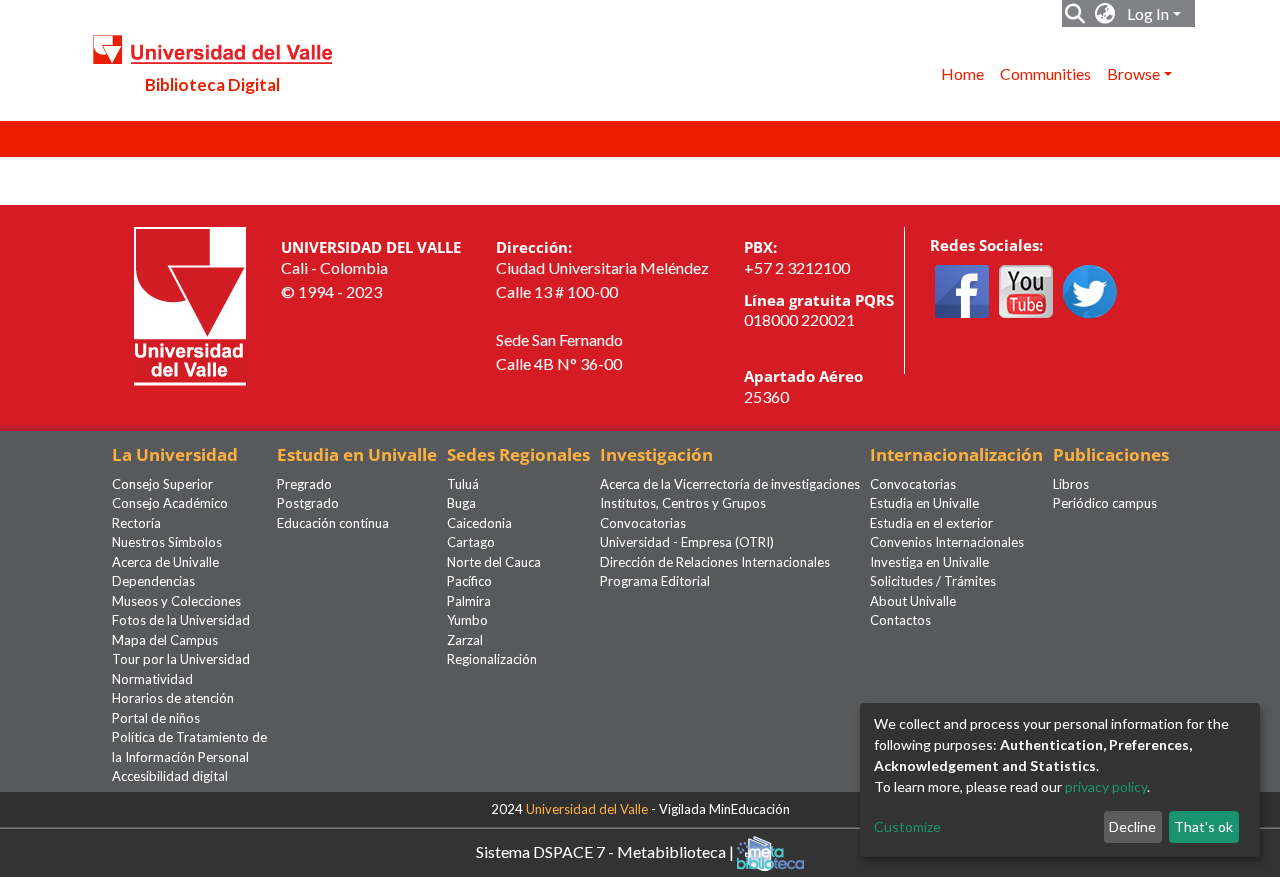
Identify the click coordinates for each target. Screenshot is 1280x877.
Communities (1045, 73)
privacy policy (1106, 786)
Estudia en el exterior (931, 523)
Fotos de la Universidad (181, 620)
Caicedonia (479, 523)
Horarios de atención (173, 698)
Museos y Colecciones (176, 601)
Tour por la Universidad (181, 659)
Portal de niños (156, 718)
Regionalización (492, 659)
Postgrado (308, 503)
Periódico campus (1105, 503)
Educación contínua (333, 523)
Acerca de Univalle (165, 562)
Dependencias (153, 581)
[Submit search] (1075, 14)
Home (962, 73)
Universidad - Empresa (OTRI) (687, 542)
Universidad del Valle (587, 809)
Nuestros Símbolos (167, 542)
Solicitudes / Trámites (933, 581)
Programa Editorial (655, 581)
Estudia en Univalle (924, 503)
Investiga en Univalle (929, 562)
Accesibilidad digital (170, 776)
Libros (1071, 484)
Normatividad (152, 679)
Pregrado (304, 484)
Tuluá (463, 484)
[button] (1105, 14)
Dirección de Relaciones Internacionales (715, 562)
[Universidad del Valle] (190, 304)
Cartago (471, 542)
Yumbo (467, 620)
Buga (461, 503)
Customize (907, 826)
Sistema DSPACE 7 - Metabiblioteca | (606, 850)
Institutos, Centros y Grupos (683, 503)
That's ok (1203, 826)
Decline (1132, 826)
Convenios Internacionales (947, 542)
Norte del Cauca (494, 562)
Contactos (900, 620)
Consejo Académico (170, 503)
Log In (1148, 13)
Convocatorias (643, 523)
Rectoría (136, 523)
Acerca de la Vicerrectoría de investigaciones (730, 484)
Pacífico (469, 581)
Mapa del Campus (165, 640)
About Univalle (913, 601)
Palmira (469, 601)
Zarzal (465, 640)
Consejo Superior (162, 484)
